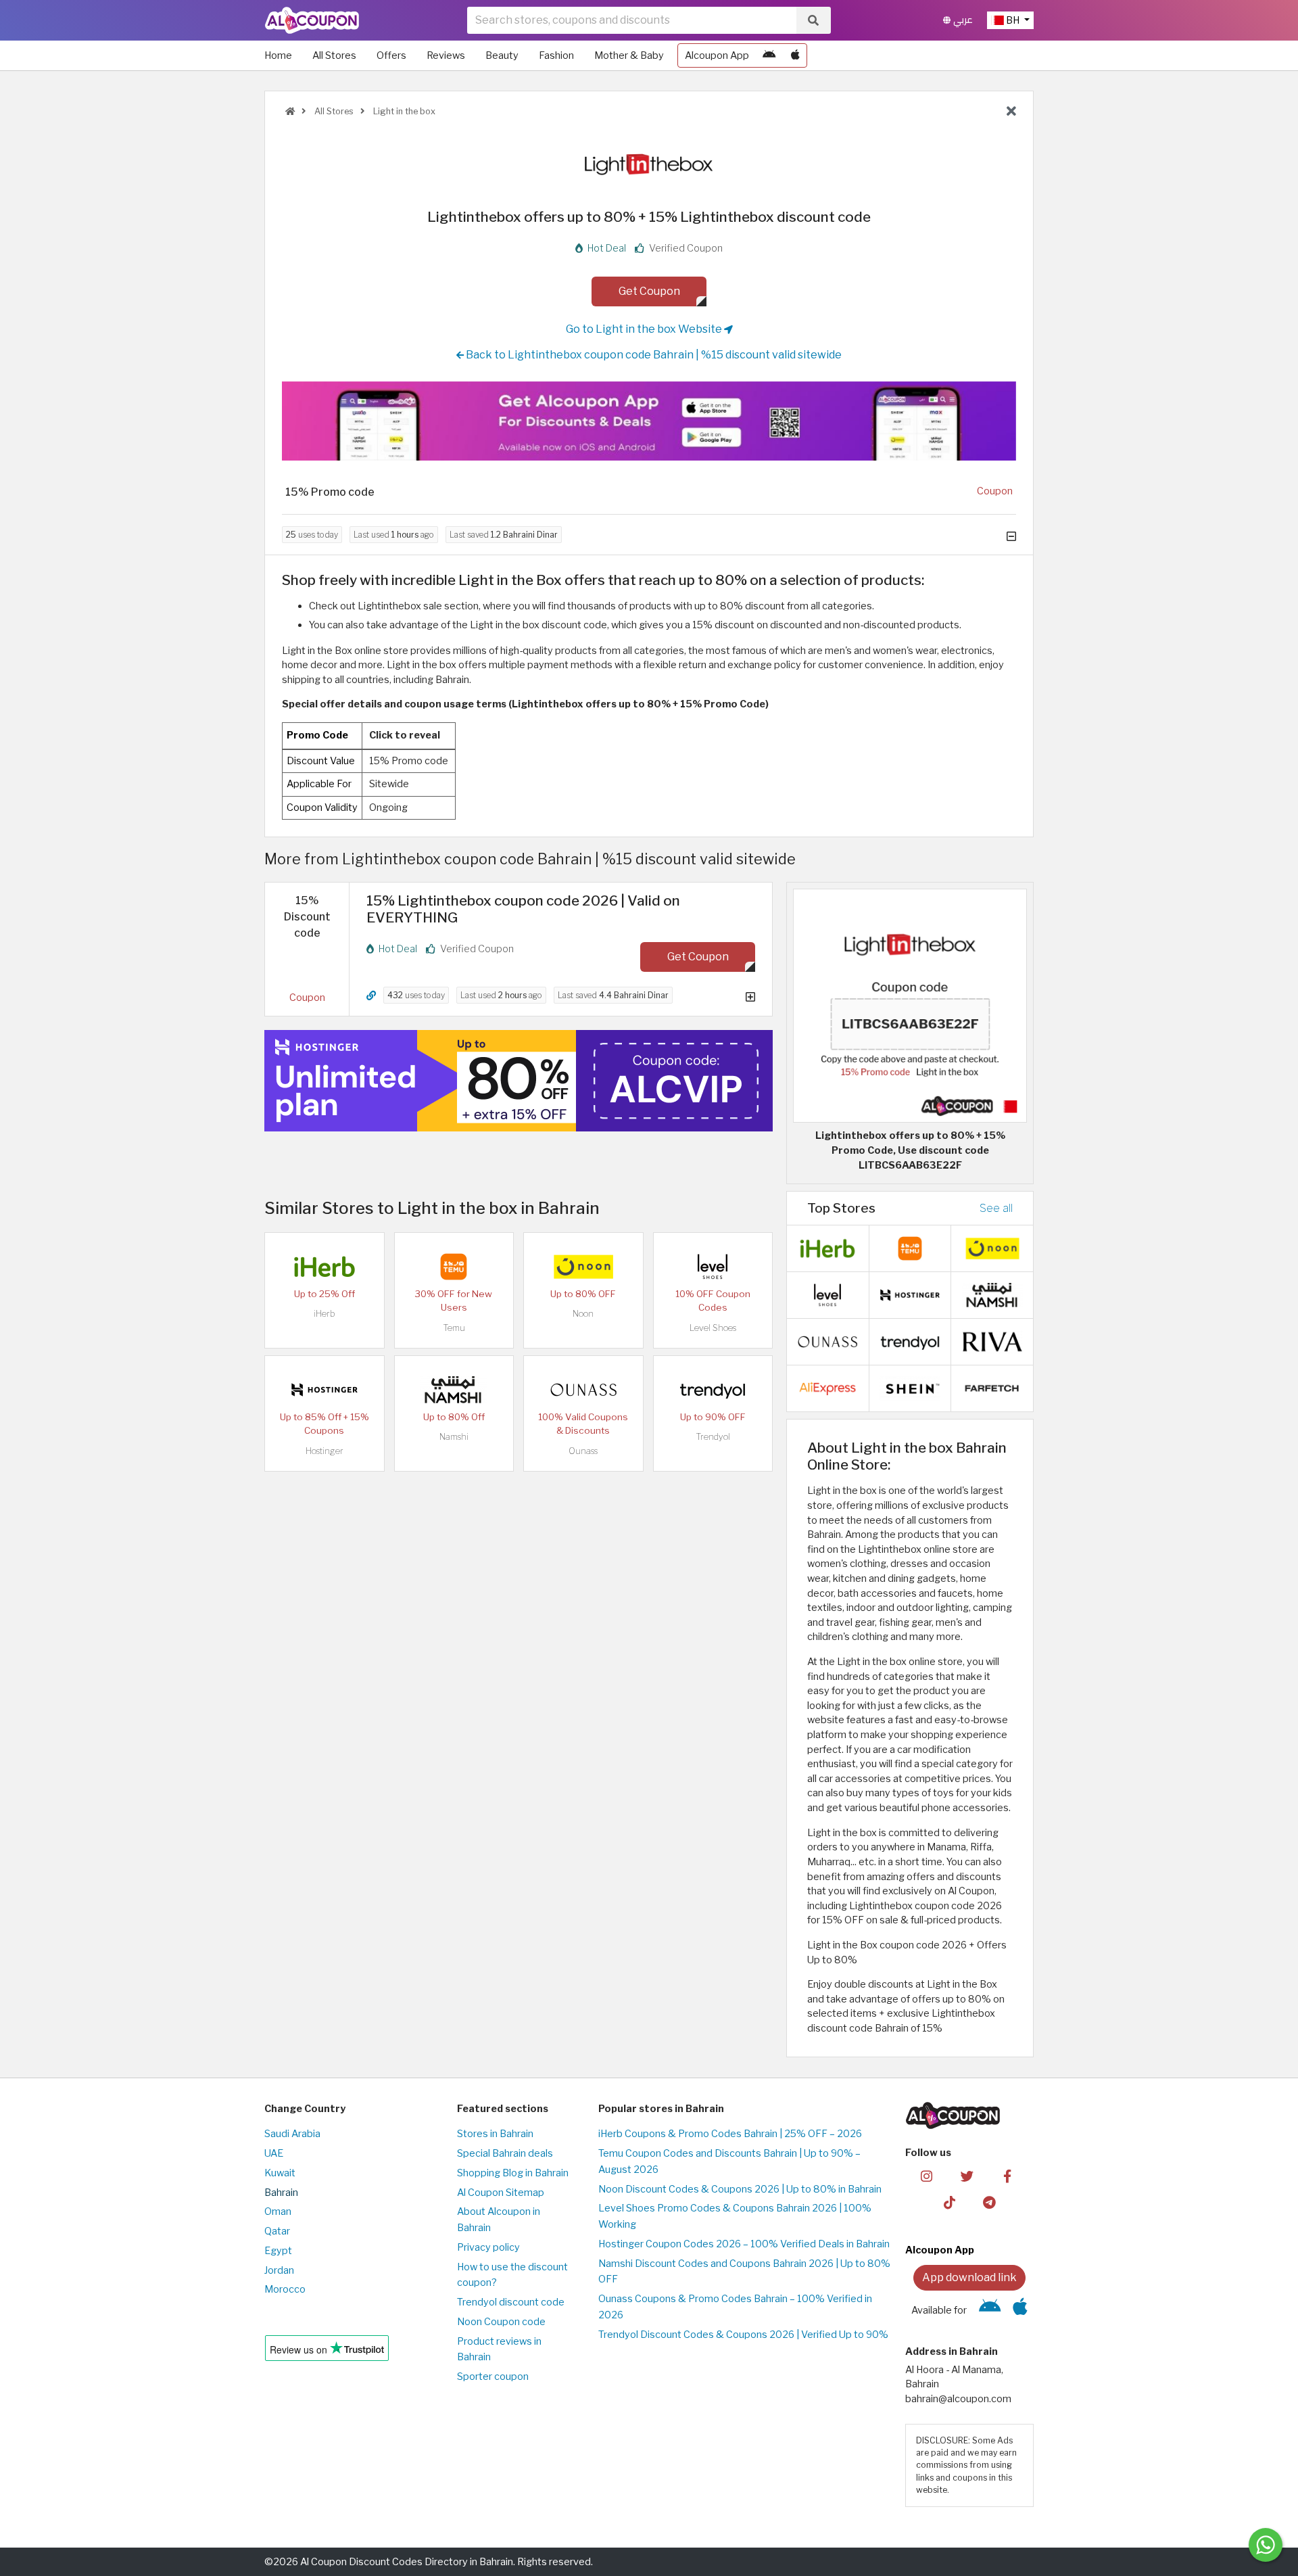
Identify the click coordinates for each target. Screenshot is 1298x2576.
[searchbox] (632, 20)
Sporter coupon (493, 2376)
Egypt (278, 2251)
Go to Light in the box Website (645, 329)
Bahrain (281, 2193)
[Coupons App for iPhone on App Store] (795, 55)
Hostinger (324, 1451)
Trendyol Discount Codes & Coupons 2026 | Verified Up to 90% (743, 2335)
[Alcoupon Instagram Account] (927, 2176)
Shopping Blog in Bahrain (513, 2173)
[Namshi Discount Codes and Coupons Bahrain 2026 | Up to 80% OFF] (454, 1389)
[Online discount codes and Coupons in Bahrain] (290, 111)
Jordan (279, 2270)
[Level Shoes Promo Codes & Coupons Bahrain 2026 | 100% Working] (713, 1266)
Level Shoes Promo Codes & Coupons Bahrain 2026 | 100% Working (735, 2216)
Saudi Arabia (292, 2134)
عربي (962, 20)
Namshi (454, 1437)
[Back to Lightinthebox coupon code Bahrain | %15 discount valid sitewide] (1011, 112)
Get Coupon (649, 291)
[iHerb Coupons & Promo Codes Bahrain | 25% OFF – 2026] (324, 1266)
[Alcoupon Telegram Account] (990, 2202)
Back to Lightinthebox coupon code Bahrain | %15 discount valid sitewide (653, 355)
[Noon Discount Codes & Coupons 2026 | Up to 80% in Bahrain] (583, 1266)
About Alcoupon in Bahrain (499, 2220)
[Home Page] (312, 20)
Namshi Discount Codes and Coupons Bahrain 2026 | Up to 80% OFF (744, 2272)
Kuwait (280, 2173)
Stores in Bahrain (495, 2134)
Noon (583, 1314)
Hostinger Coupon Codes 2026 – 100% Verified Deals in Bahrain (744, 2244)
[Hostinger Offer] (519, 1081)
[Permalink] (371, 996)
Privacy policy (488, 2247)
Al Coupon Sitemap (501, 2193)
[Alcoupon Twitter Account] (967, 2176)
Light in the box (403, 111)
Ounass (583, 1451)
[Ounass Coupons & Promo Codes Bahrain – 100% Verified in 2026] (583, 1389)
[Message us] (1266, 2545)
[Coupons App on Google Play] (769, 55)
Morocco (285, 2289)
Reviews (446, 55)
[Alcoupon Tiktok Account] (950, 2202)
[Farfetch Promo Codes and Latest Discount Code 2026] (992, 1388)
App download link (969, 2277)
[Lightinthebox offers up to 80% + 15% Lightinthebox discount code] (910, 1005)
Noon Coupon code (501, 2322)
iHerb (324, 1314)
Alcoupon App (717, 55)
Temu (454, 1328)
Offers (391, 55)
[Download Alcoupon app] (649, 421)
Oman (278, 2211)
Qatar (277, 2231)
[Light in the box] (649, 164)
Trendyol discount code (511, 2302)
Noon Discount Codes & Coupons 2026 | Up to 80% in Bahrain (740, 2189)
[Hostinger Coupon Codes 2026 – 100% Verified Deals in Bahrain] (324, 1389)
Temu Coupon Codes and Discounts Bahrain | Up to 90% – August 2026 (729, 2161)
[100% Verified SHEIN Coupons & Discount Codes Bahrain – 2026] (910, 1388)
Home (278, 55)
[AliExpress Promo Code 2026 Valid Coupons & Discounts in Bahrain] (827, 1388)
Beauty (502, 55)
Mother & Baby (629, 55)
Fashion (556, 55)
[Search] (813, 20)
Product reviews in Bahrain (499, 2349)
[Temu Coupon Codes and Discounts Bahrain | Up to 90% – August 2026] (454, 1266)
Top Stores (841, 1208)
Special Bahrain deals (505, 2153)
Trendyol (713, 1437)
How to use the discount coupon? (512, 2275)
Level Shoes (713, 1328)
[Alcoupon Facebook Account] (1007, 2176)
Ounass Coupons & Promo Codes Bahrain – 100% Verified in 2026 (735, 2307)
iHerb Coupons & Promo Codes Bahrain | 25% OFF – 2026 (730, 2134)
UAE (274, 2153)
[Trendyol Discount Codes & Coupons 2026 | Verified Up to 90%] (713, 1389)
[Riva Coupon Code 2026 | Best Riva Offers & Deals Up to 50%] (992, 1341)
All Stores (334, 55)
